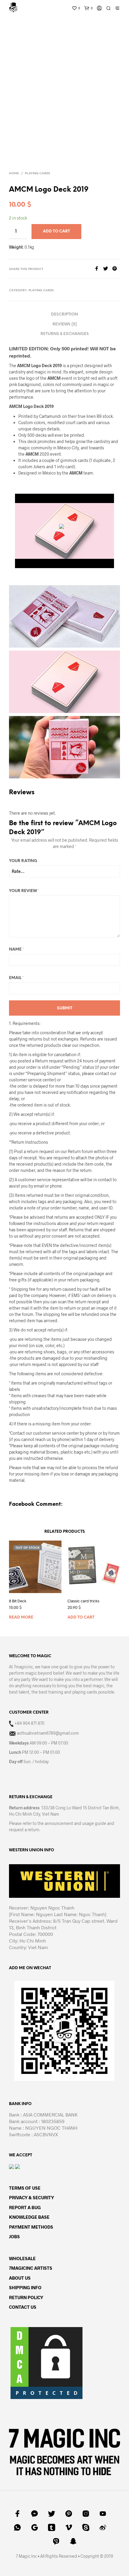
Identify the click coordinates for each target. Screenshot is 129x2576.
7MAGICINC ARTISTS (31, 2268)
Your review (24, 891)
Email (16, 978)
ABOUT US (20, 2278)
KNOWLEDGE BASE (29, 2217)
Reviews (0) (65, 324)
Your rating (23, 861)
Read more (21, 1617)
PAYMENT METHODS (31, 2227)
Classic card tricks (83, 1601)
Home (14, 174)
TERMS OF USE (25, 2188)
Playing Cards (37, 174)
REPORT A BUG (25, 2207)
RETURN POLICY (26, 2297)
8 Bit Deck (18, 1601)
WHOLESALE (22, 2258)
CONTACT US (23, 2307)
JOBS (14, 2236)
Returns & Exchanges (65, 334)
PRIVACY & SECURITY (31, 2197)
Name (16, 950)
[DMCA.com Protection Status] (46, 2362)
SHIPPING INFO (25, 2287)
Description (64, 315)
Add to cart (81, 1617)
